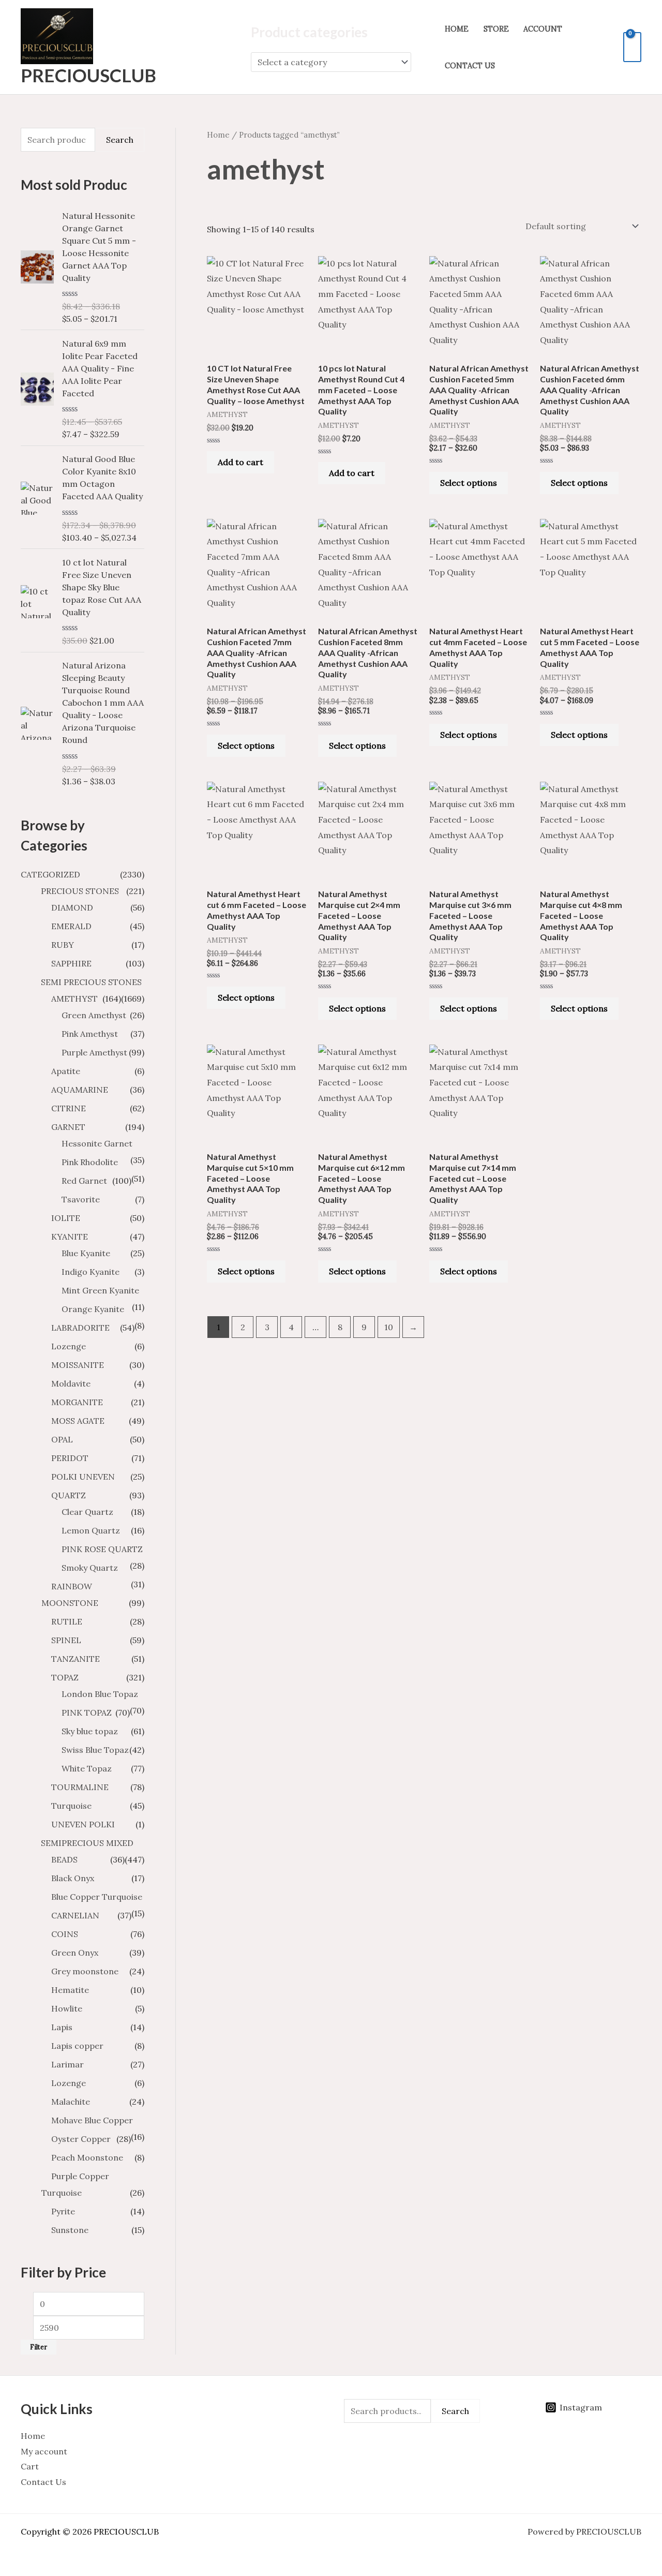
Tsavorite (81, 1199)
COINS (65, 1934)
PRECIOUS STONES (80, 891)
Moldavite (71, 1383)
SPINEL (66, 1640)
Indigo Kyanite (91, 1272)
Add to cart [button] (240, 462)
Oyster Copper (81, 2139)
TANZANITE (76, 1659)
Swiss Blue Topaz (95, 1750)
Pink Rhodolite (90, 1162)
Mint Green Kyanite (100, 1290)
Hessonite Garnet (97, 1143)
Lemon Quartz (91, 1530)
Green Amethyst (94, 1015)
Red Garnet (84, 1181)
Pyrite (63, 2211)
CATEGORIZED (50, 874)
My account (44, 2451)
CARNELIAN (75, 1915)
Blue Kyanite (86, 1253)
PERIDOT (70, 1458)
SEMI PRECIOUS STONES (91, 982)
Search (120, 140)
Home (457, 29)
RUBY (63, 945)
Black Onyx (73, 1878)
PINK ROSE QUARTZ (102, 1549)
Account (543, 29)
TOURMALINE (80, 1787)
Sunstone (70, 2230)
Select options (469, 483)
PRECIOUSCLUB (88, 75)
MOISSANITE (78, 1365)
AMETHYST (74, 999)
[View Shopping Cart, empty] (632, 47)
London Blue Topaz (100, 1694)
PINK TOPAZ (87, 1713)
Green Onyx (75, 1953)
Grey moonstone (85, 1971)
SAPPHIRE (71, 963)
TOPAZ (65, 1677)
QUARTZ (69, 1495)
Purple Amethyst (94, 1052)
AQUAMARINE (80, 1090)
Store (496, 29)
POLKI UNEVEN (83, 1477)
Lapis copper (77, 2046)
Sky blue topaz (90, 1731)
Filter (39, 2347)
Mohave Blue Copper (92, 2120)
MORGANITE (77, 1402)
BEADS (64, 1859)
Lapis (62, 2027)
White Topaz (87, 1768)
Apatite (66, 1071)
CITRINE (69, 1108)
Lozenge (69, 1346)
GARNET (68, 1127)
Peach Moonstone (87, 2157)
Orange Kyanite (93, 1309)
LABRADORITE (80, 1328)
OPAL (62, 1439)
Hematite (70, 1990)
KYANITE (70, 1237)
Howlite (67, 2008)
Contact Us (470, 66)
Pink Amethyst (90, 1034)
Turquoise (71, 1806)
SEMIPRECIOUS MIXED (87, 1843)
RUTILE (67, 1621)
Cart (30, 2466)
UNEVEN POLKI (83, 1824)
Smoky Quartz (90, 1568)
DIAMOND (72, 907)
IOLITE (66, 1218)
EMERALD (71, 926)
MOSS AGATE (78, 1421)
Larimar (67, 2064)
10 (389, 1327)
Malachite (71, 2102)
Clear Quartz (87, 1512)
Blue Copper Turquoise (97, 1897)
